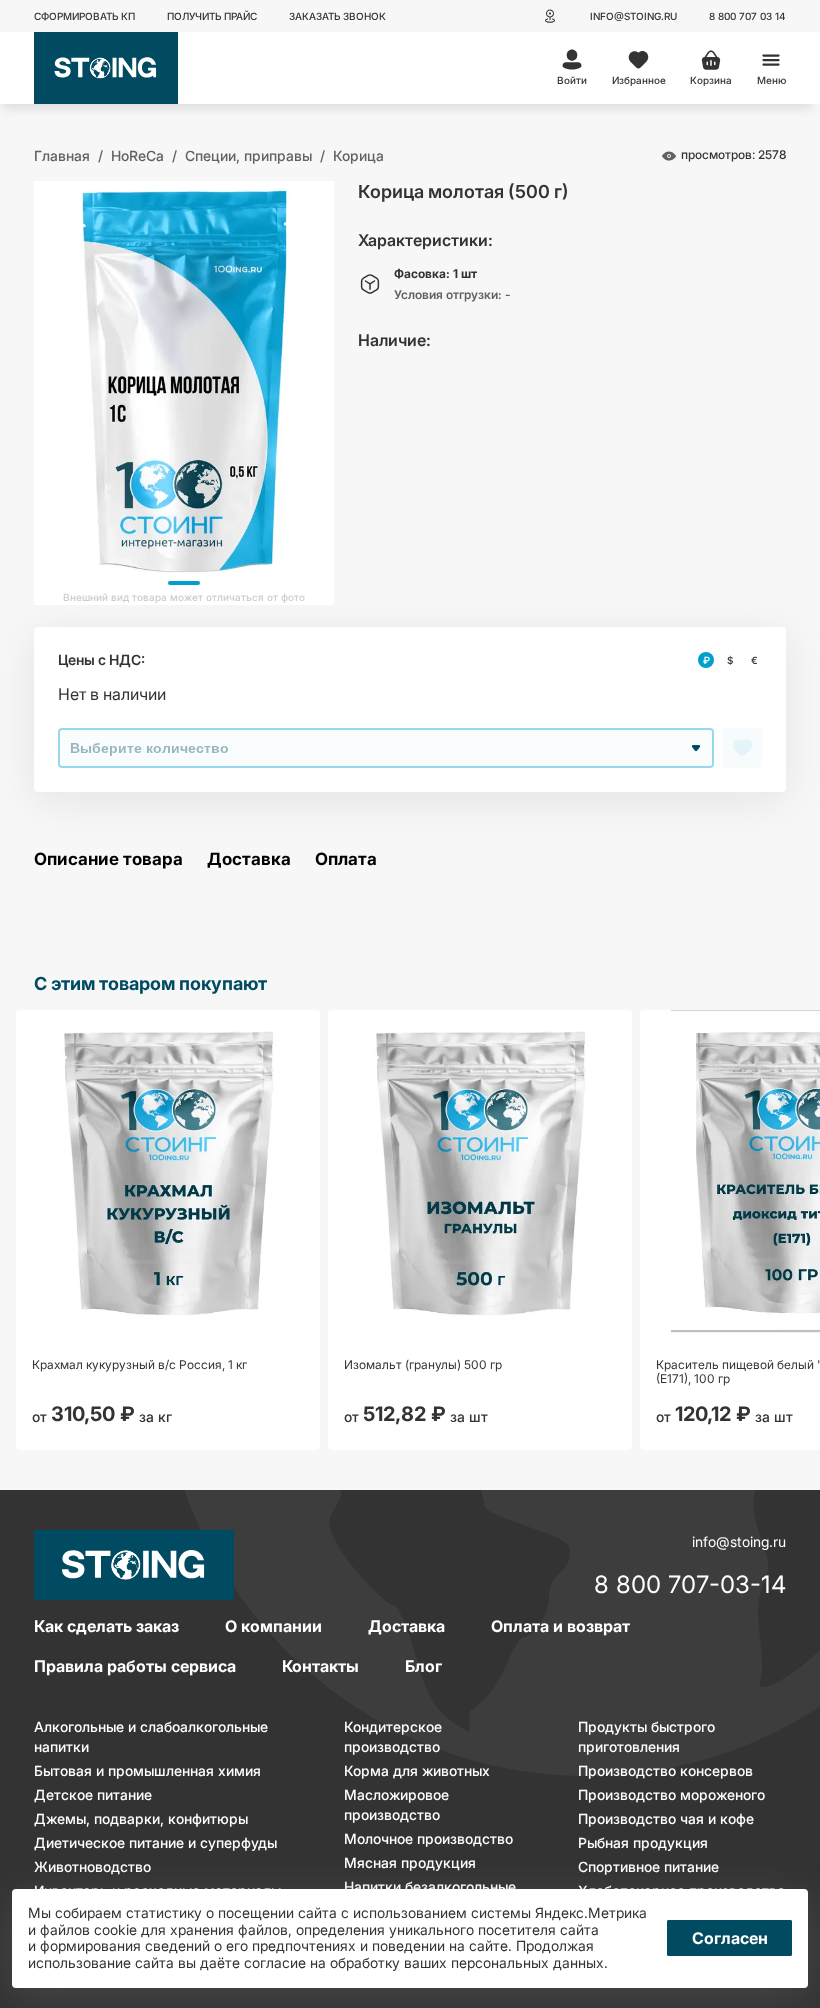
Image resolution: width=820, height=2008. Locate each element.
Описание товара (108, 859)
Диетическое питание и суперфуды (155, 1842)
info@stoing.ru (633, 16)
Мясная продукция (410, 1862)
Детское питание (93, 1794)
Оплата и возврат (560, 1626)
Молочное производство (428, 1838)
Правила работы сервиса (135, 1666)
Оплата (346, 859)
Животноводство (92, 1866)
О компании (273, 1626)
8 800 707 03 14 (747, 16)
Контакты (320, 1666)
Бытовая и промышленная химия (147, 1770)
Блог (423, 1666)
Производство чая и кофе (666, 1818)
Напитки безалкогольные (430, 1886)
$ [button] (730, 660)
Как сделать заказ (106, 1626)
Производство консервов (665, 1770)
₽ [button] (706, 660)
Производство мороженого (671, 1794)
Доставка (249, 859)
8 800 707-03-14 (690, 1586)
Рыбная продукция (643, 1842)
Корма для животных (417, 1770)
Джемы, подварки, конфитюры (141, 1818)
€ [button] (754, 660)
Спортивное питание (648, 1866)
